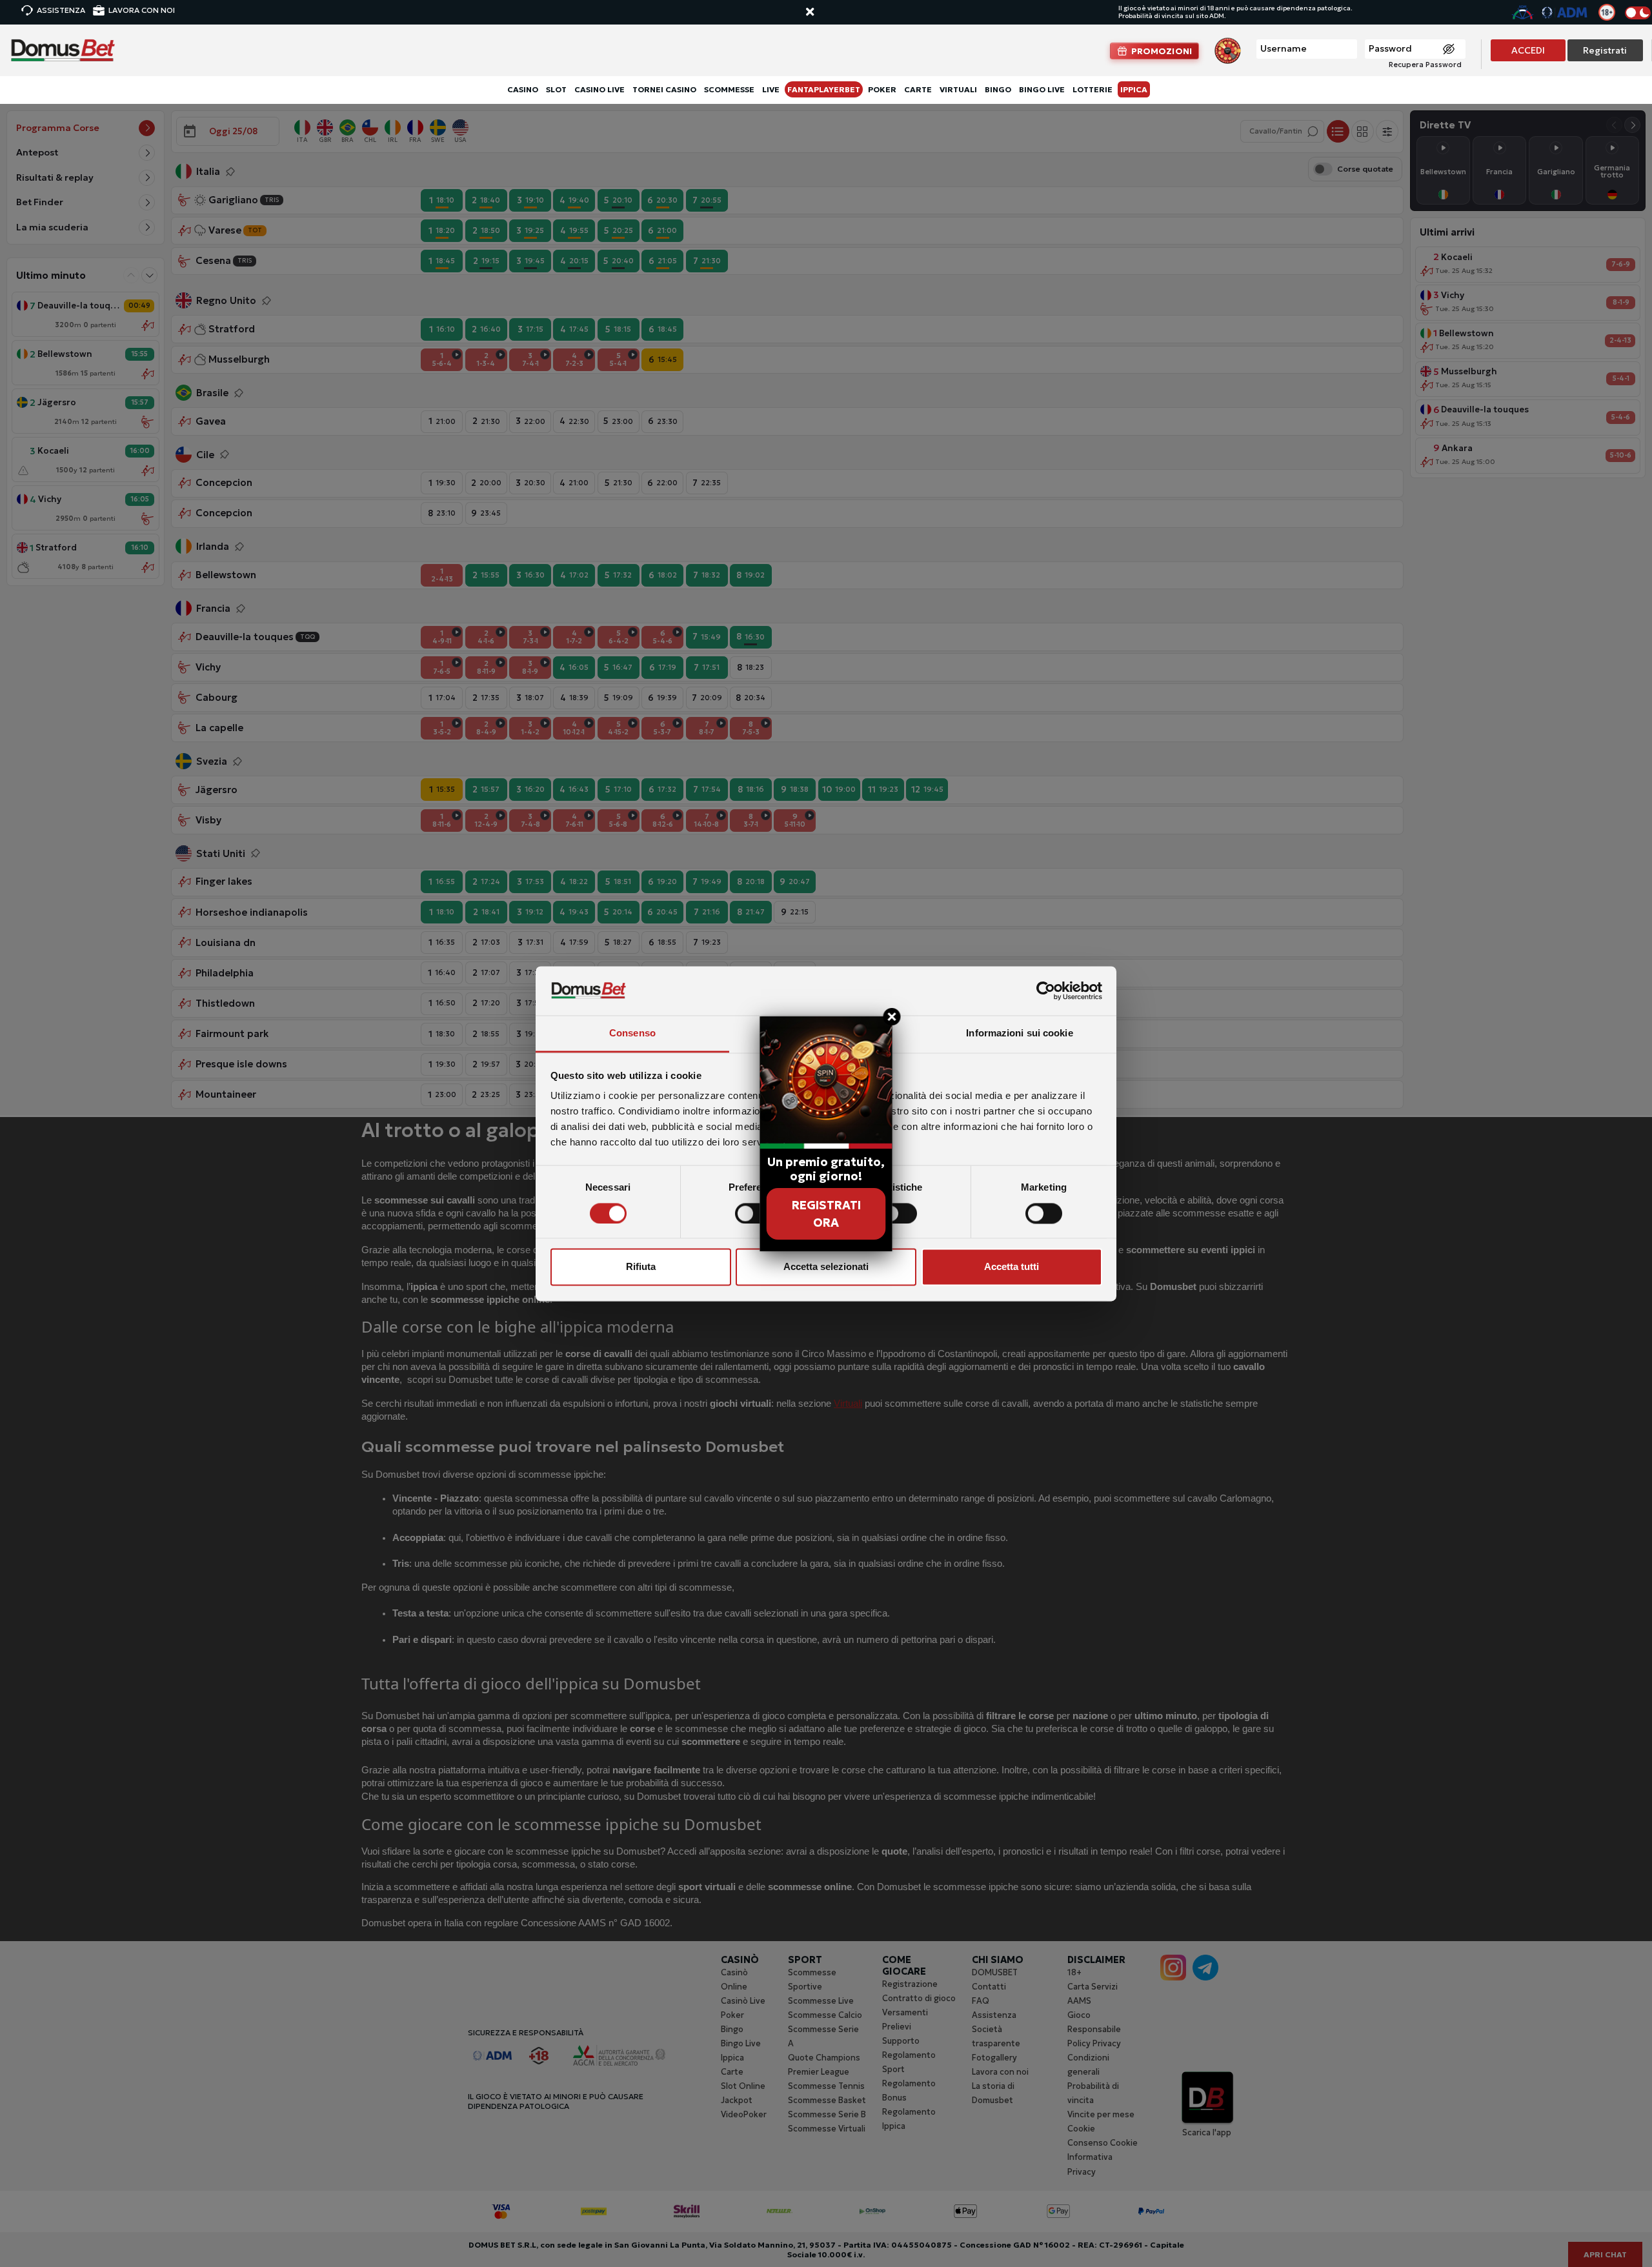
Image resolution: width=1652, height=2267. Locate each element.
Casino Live (599, 89)
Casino (523, 89)
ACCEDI (1528, 50)
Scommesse (729, 89)
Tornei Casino (664, 89)
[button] (822, 13)
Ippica (1134, 89)
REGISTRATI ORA (826, 1214)
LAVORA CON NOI (142, 10)
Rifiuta (641, 1267)
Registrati (1605, 50)
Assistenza (61, 10)
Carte (918, 89)
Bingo (998, 89)
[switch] (753, 1213)
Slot (556, 89)
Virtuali (958, 89)
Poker (882, 89)
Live (771, 89)
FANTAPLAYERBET (824, 89)
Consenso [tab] (632, 1033)
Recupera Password (1425, 65)
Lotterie (1093, 89)
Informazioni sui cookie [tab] (1019, 1033)
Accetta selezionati (826, 1267)
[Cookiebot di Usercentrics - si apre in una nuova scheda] (1046, 991)
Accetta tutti (1012, 1267)
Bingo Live (1042, 89)
